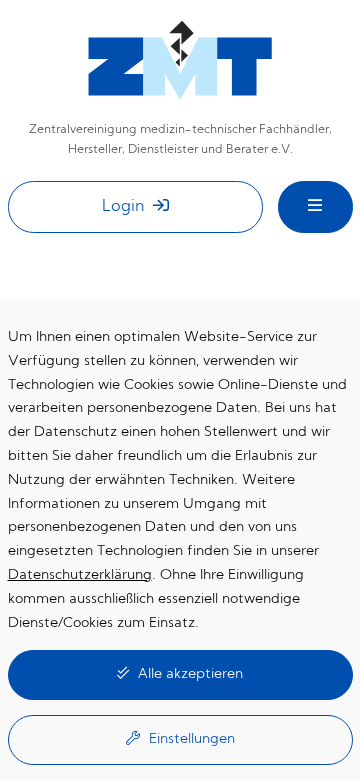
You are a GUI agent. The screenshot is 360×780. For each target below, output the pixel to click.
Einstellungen (190, 739)
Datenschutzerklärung (80, 575)
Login (125, 207)
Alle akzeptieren (188, 674)
